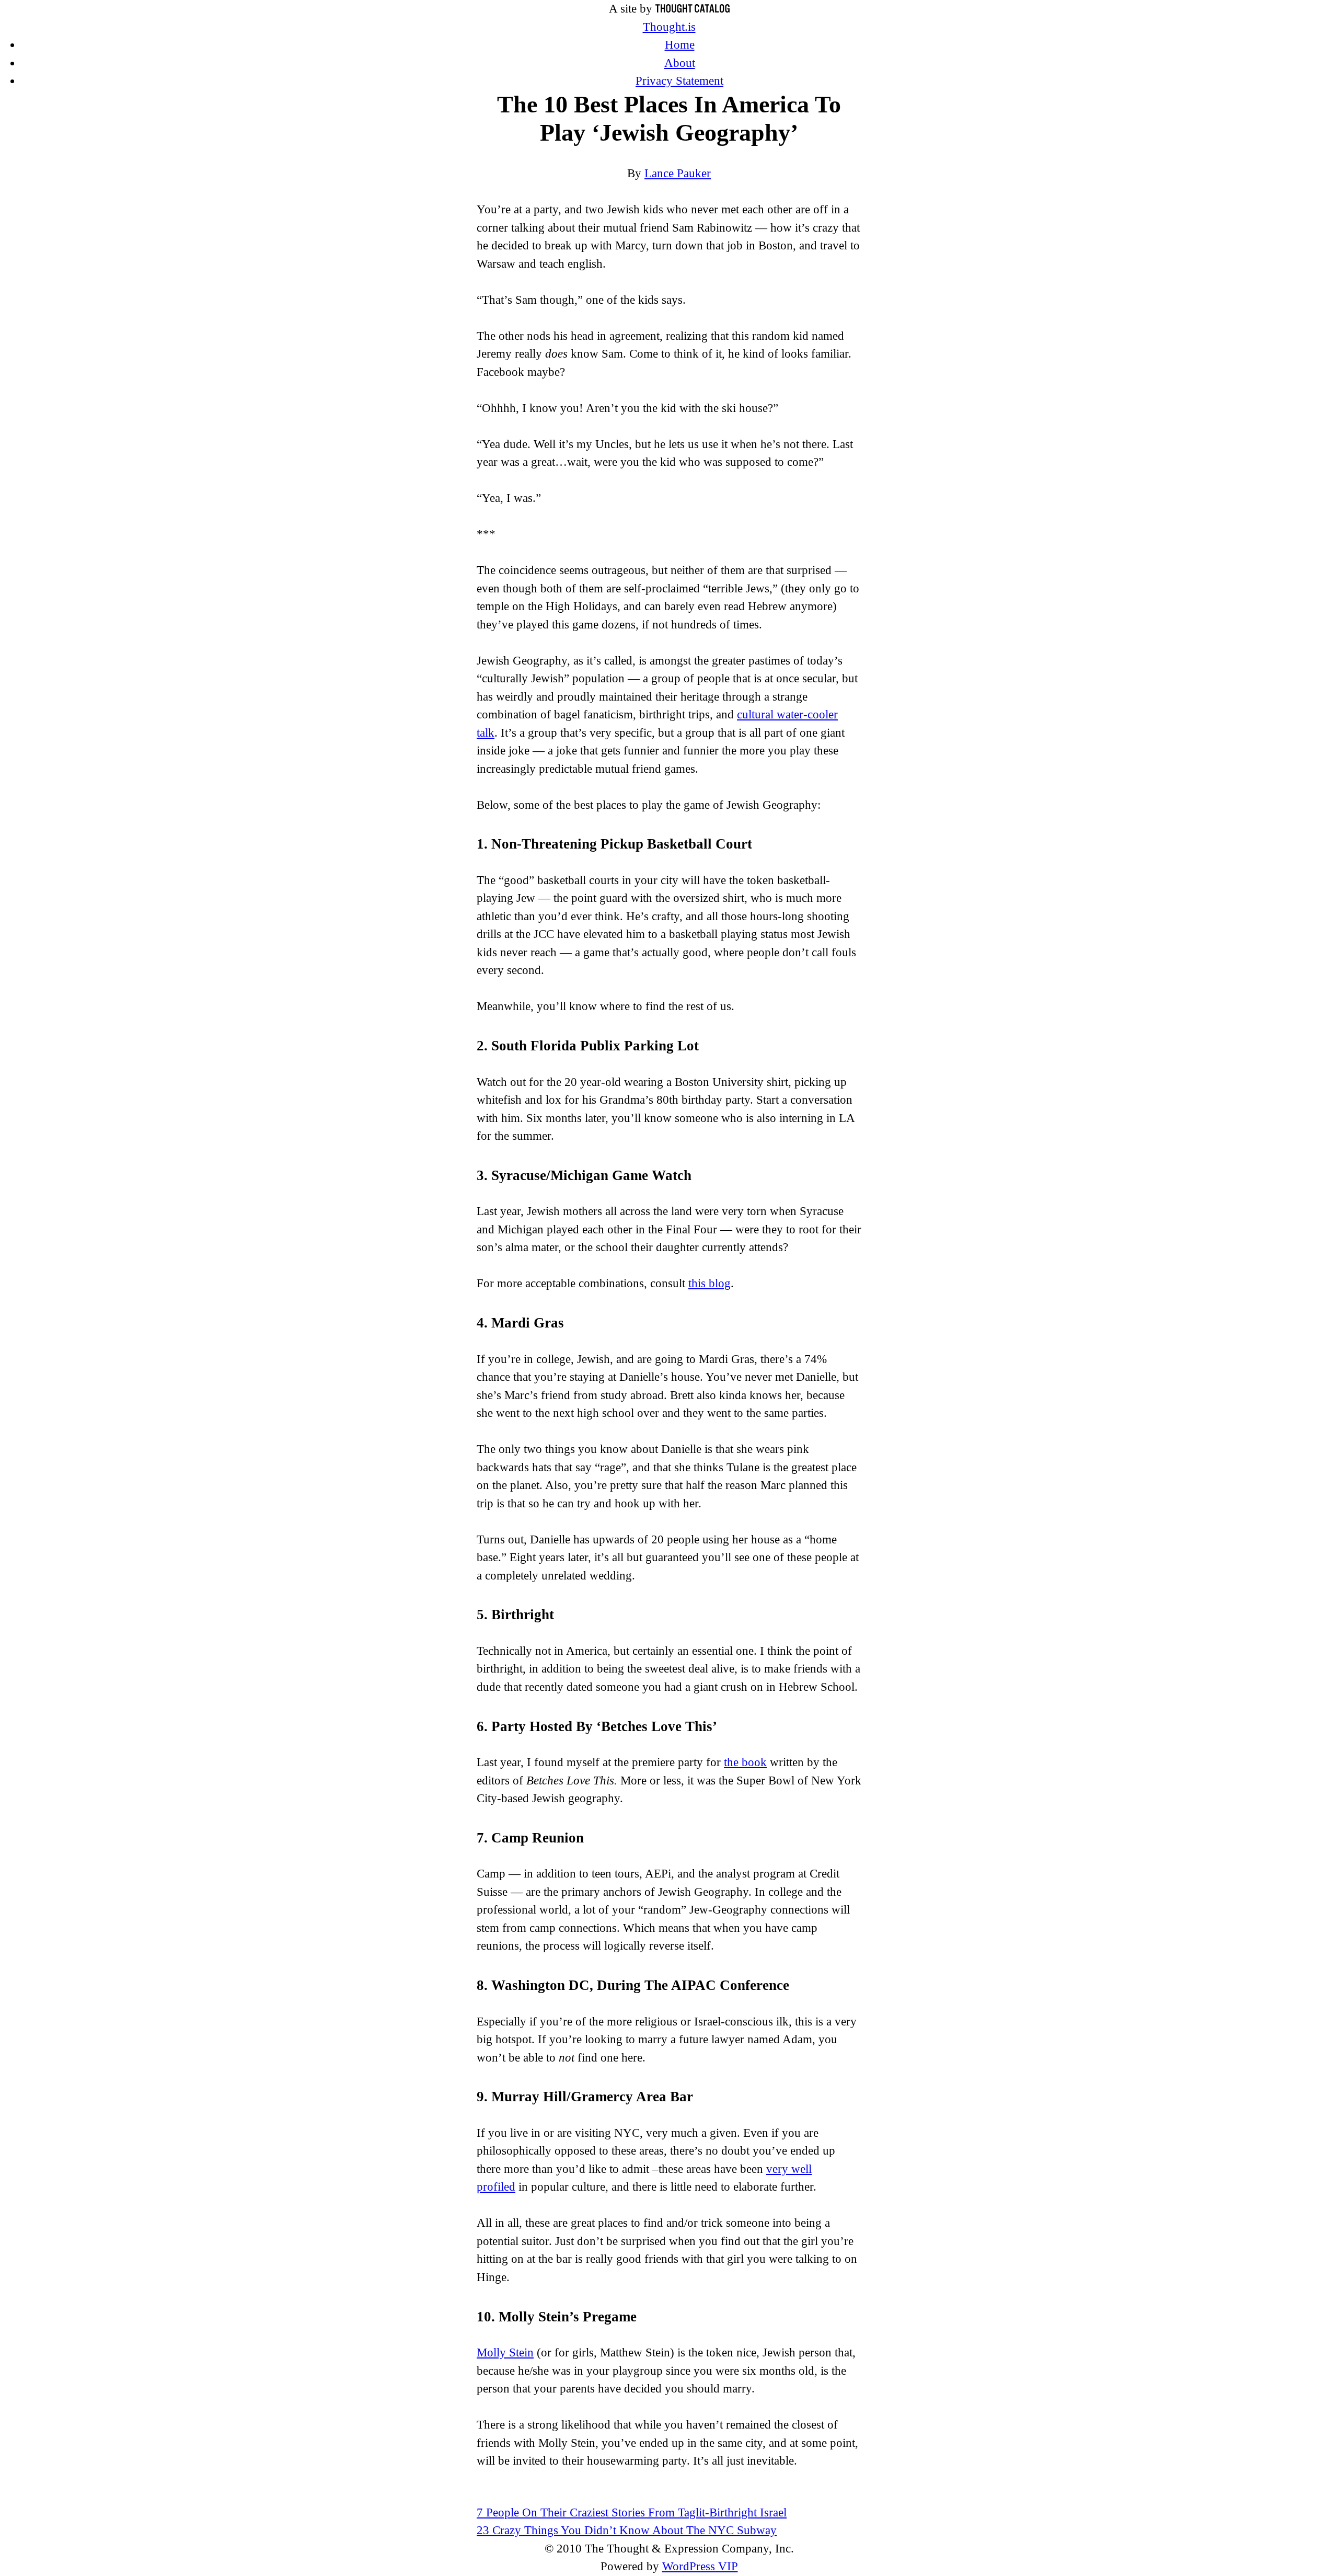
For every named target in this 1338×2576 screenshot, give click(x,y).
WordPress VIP (700, 2566)
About (680, 63)
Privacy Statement (679, 81)
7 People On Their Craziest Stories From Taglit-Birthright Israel (632, 2512)
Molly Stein (505, 2352)
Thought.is (669, 27)
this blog (710, 1283)
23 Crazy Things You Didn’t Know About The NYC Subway (627, 2530)
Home (680, 45)
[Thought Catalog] (693, 9)
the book (745, 1762)
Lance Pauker (678, 173)
